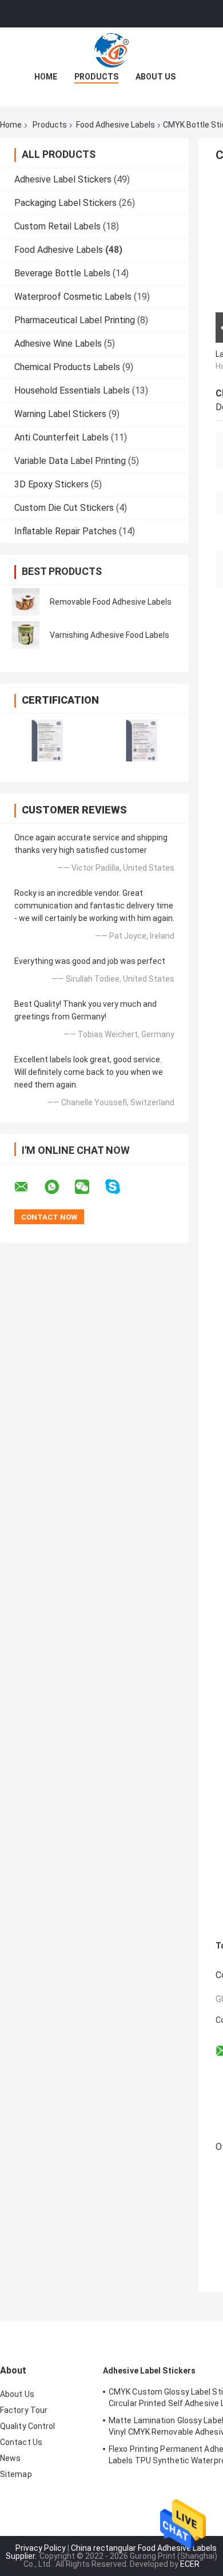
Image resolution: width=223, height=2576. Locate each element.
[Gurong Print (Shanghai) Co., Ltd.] (111, 50)
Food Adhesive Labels (116, 125)
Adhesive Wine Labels (58, 344)
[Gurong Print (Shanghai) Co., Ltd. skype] (120, 1187)
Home (46, 77)
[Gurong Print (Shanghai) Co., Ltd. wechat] (89, 1187)
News (10, 2458)
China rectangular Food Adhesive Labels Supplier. (111, 2552)
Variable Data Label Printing (70, 461)
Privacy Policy (41, 2548)
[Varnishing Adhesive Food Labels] (26, 635)
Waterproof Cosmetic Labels (73, 297)
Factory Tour (24, 2410)
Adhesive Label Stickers (63, 179)
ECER (190, 2564)
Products (96, 77)
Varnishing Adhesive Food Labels (109, 635)
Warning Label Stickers (60, 414)
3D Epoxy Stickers (51, 484)
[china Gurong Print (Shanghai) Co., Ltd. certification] (47, 741)
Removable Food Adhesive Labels (111, 602)
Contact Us (21, 2442)
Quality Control (28, 2426)
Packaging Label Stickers (65, 203)
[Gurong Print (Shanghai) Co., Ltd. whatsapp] (59, 1187)
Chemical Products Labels (67, 367)
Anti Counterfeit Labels (61, 437)
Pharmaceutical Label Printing (75, 320)
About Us (156, 77)
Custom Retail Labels (57, 226)
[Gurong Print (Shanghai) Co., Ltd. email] (29, 1187)
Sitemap (16, 2474)
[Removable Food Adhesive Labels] (26, 602)
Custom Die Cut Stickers (64, 508)
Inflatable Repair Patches (65, 531)
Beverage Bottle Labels (62, 273)
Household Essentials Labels (72, 390)
